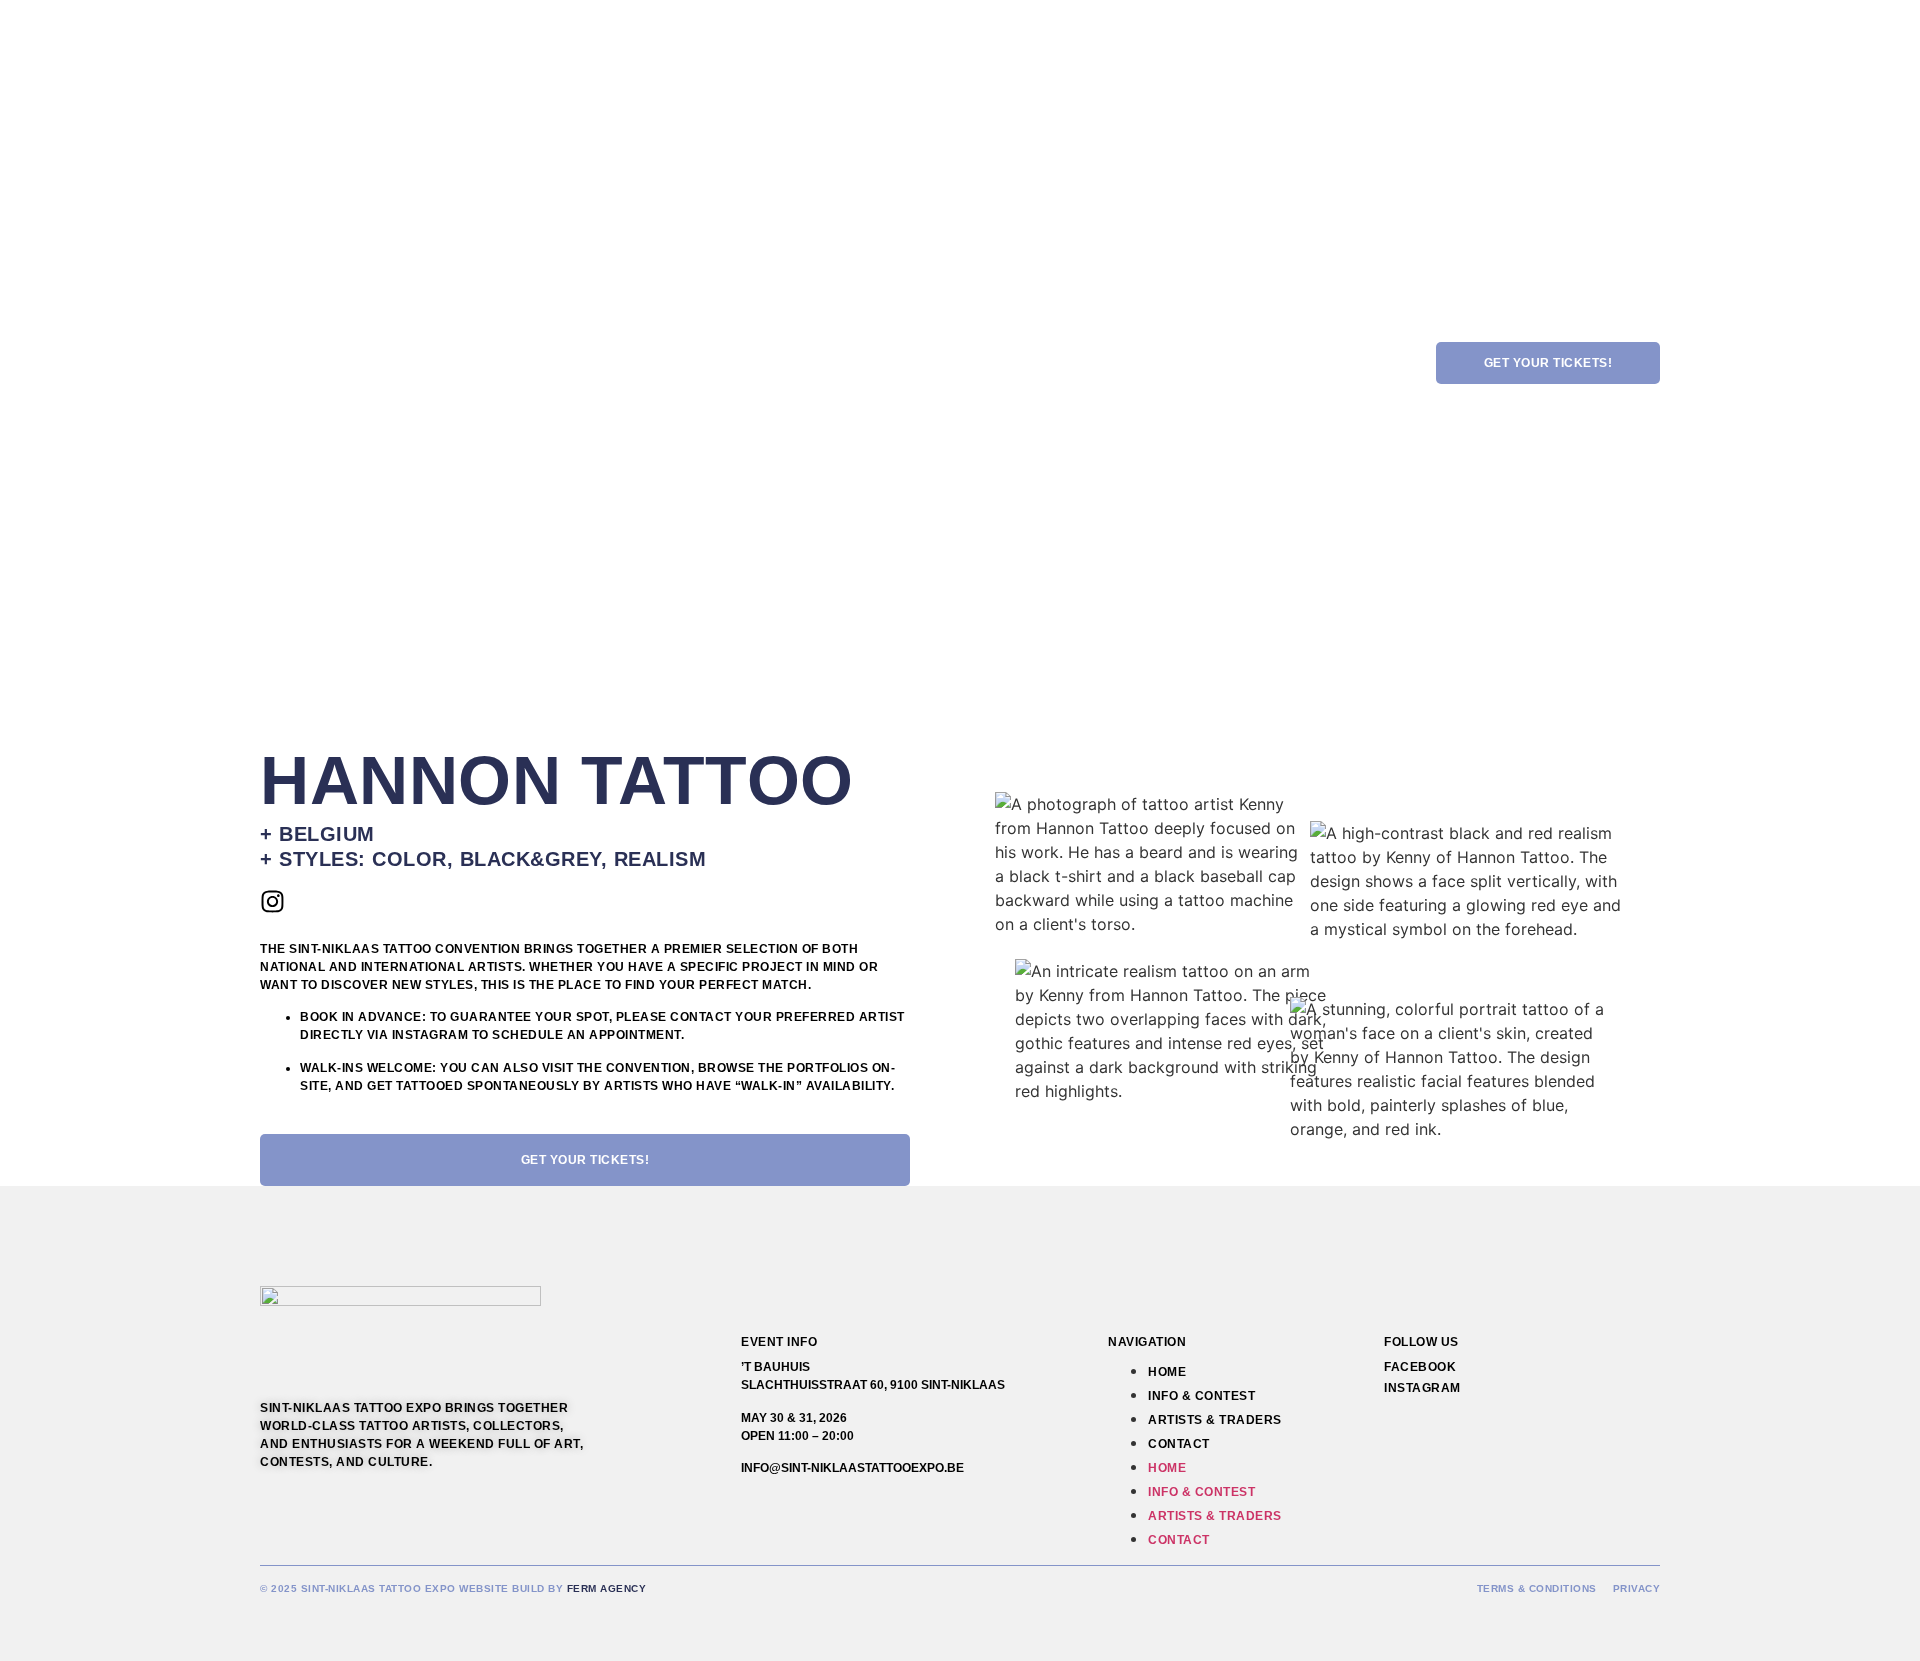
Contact (1179, 1444)
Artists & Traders (1215, 1420)
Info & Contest (1201, 1396)
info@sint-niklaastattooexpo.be (852, 1468)
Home (1167, 1372)
